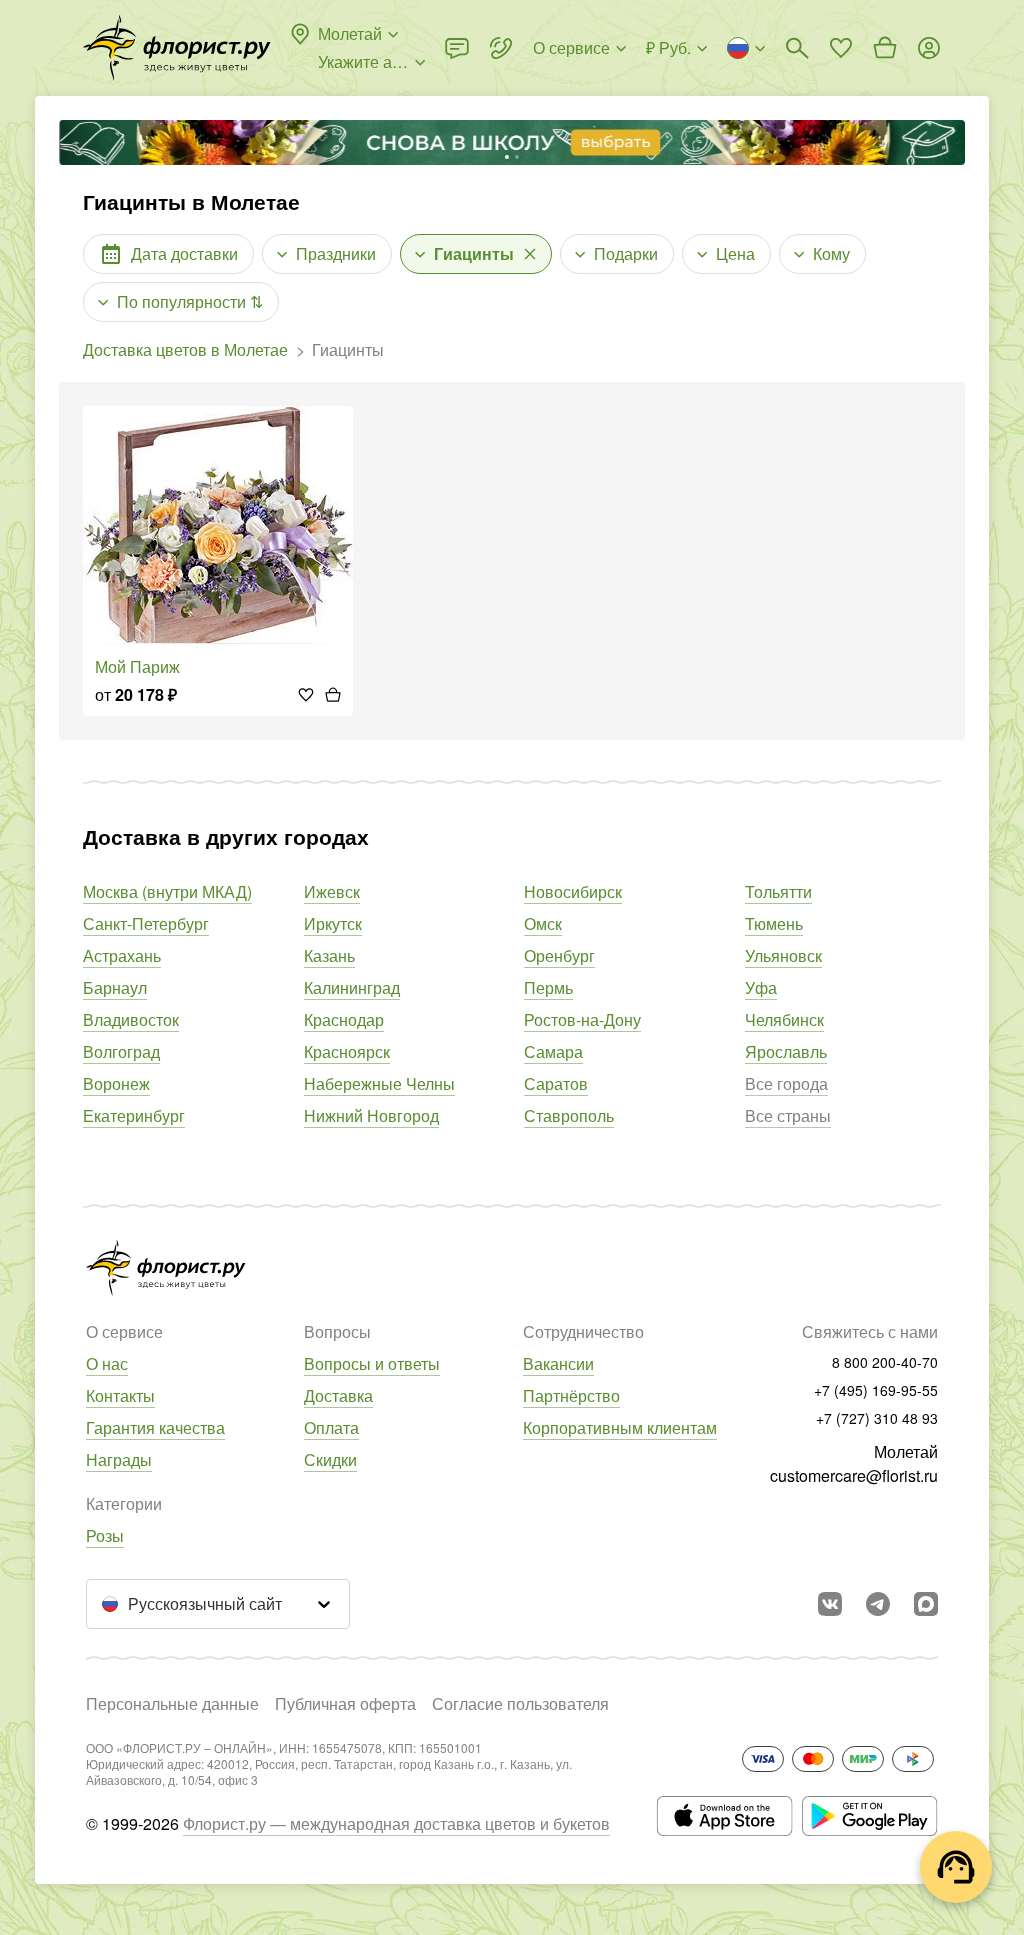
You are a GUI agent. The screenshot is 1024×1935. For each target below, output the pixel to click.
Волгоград (121, 1051)
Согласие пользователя (520, 1703)
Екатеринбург (134, 1115)
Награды (119, 1459)
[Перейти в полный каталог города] (177, 48)
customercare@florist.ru (854, 1475)
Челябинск (784, 1019)
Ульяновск (783, 955)
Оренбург (559, 955)
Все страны (788, 1115)
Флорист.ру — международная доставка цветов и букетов (396, 1823)
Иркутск (333, 923)
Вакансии (558, 1363)
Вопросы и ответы (372, 1363)
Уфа (761, 987)
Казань (329, 955)
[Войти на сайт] (929, 48)
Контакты (120, 1395)
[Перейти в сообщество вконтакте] (830, 1604)
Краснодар (344, 1019)
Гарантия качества (155, 1427)
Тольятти (778, 891)
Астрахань (122, 955)
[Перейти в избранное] (841, 48)
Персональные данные (172, 1703)
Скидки (330, 1459)
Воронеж (116, 1083)
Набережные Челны (379, 1083)
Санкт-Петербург (146, 923)
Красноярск (347, 1051)
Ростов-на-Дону (582, 1019)
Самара (553, 1051)
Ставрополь (569, 1115)
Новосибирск (573, 891)
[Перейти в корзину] (885, 48)
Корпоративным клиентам (620, 1427)
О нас (107, 1363)
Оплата (331, 1427)
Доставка (338, 1395)
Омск (543, 923)
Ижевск (332, 891)
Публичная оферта (345, 1703)
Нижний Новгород (371, 1115)
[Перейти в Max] (926, 1604)
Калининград (352, 987)
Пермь (548, 987)
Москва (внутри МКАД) (167, 891)
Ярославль (786, 1051)
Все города (786, 1083)
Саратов (556, 1083)
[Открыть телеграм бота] (878, 1604)
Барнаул (115, 987)
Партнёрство (571, 1395)
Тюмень (774, 923)
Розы (105, 1535)
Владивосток (131, 1019)
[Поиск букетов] (797, 48)
